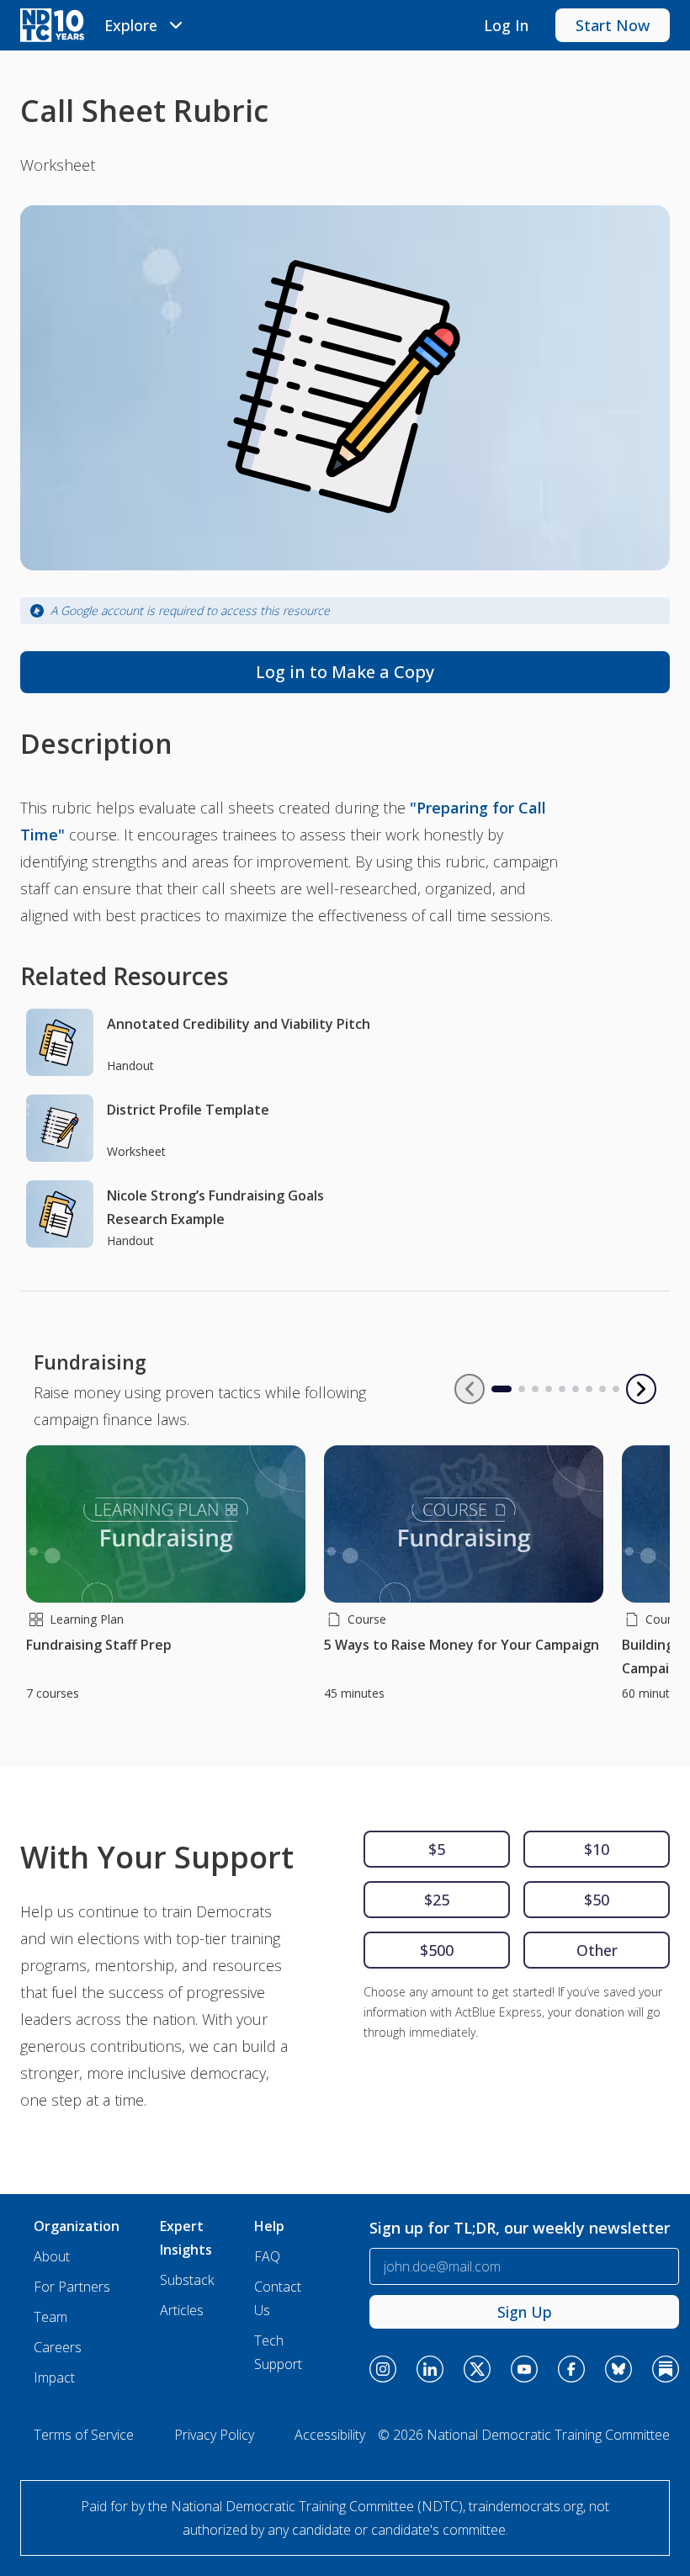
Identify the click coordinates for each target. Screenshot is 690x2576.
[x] (477, 2369)
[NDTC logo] (52, 25)
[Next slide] (641, 1389)
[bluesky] (618, 2369)
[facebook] (571, 2369)
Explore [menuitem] (131, 25)
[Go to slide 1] (495, 1389)
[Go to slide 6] (576, 1389)
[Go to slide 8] (602, 1389)
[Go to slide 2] (522, 1389)
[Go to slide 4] (549, 1389)
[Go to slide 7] (589, 1389)
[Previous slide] (470, 1389)
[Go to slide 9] (616, 1389)
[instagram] (383, 2369)
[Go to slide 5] (562, 1389)
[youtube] (524, 2369)
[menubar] (146, 25)
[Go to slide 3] (535, 1389)
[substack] (666, 2369)
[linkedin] (430, 2369)
